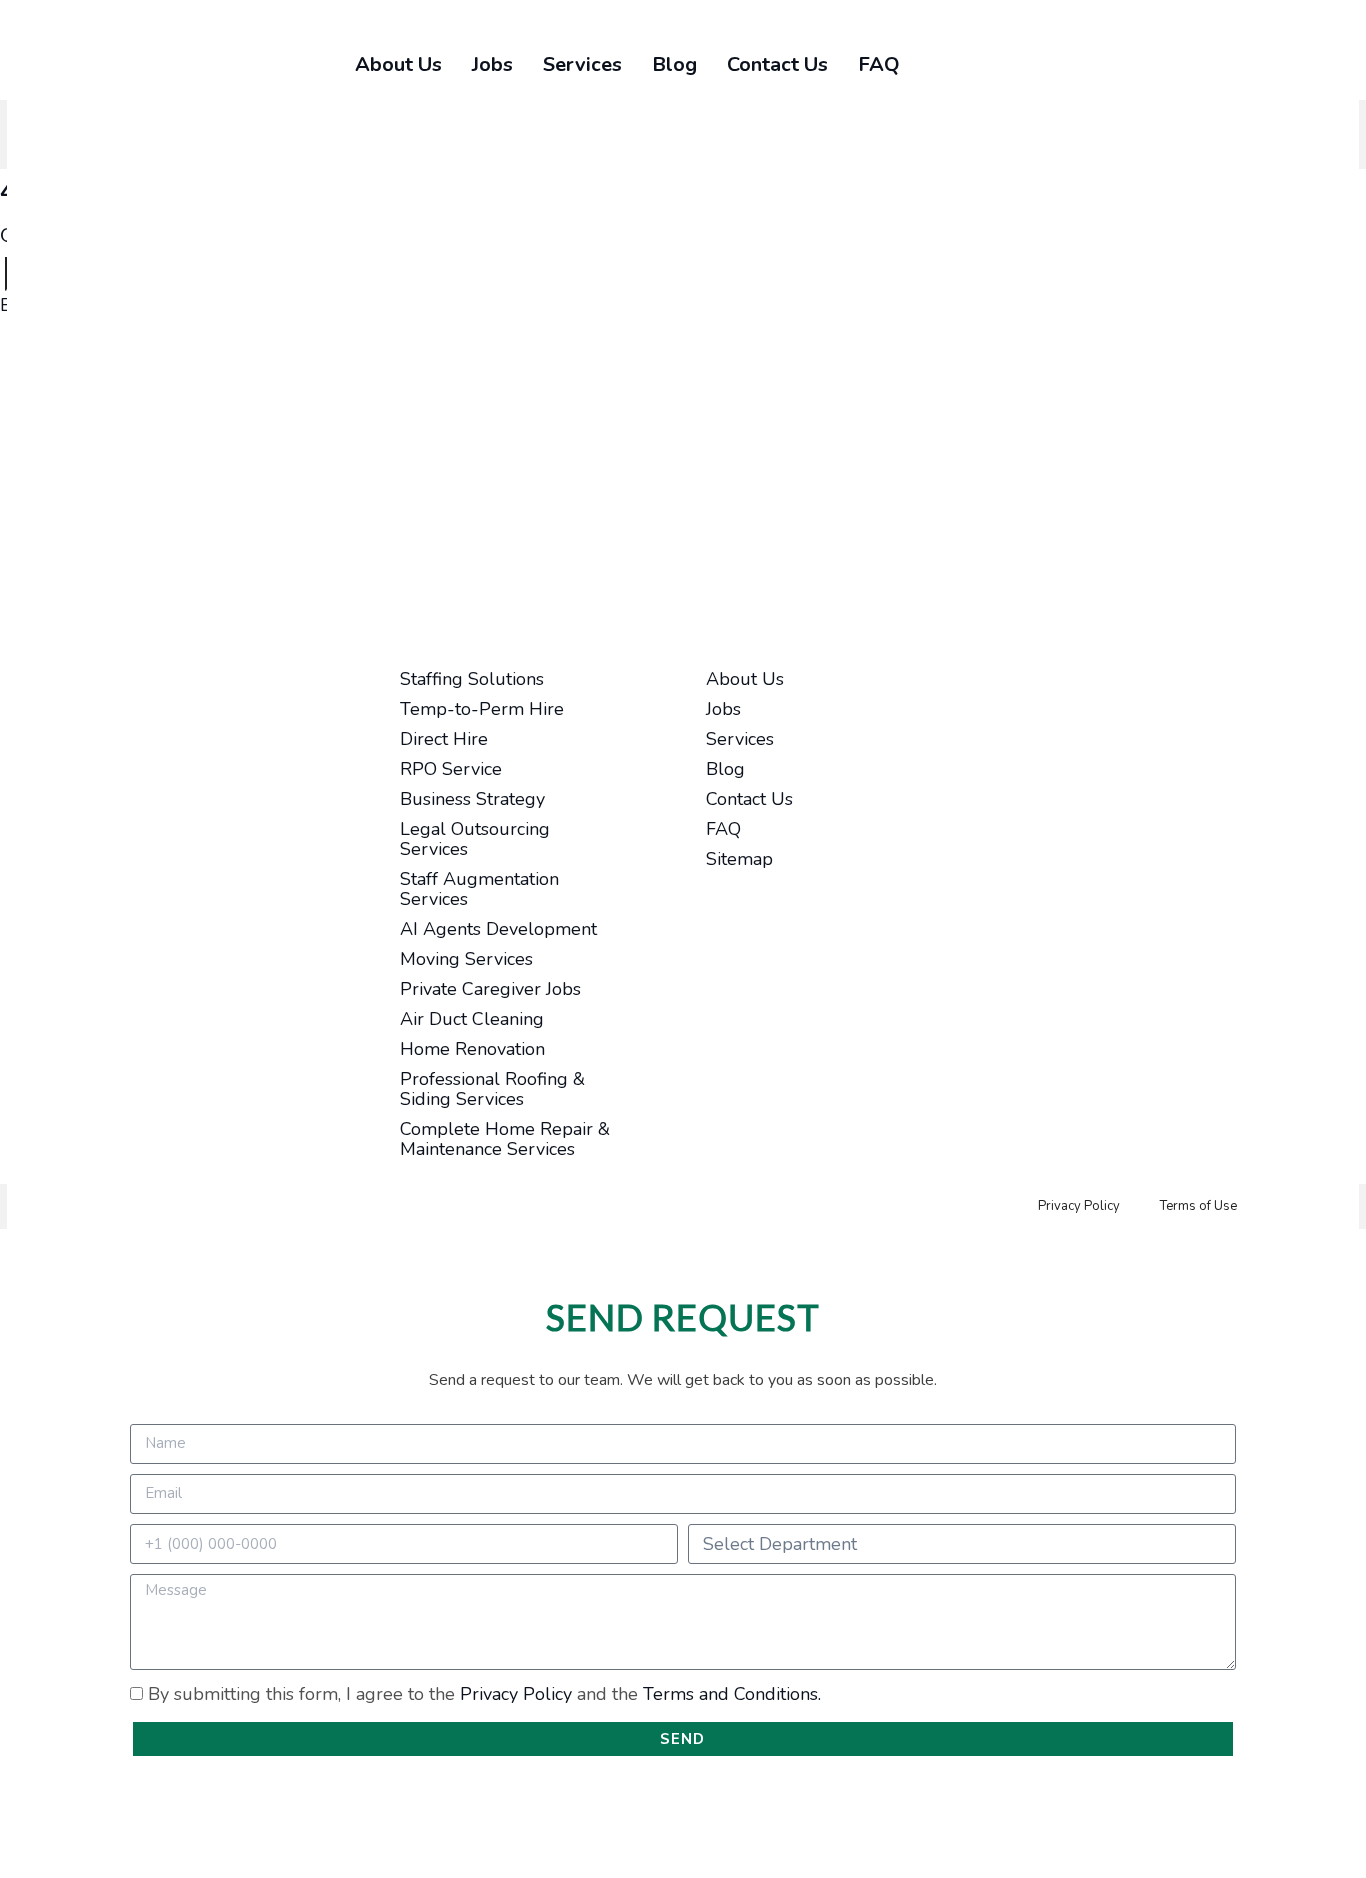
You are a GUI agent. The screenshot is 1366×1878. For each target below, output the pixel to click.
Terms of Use (1198, 1206)
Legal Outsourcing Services (475, 839)
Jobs (492, 64)
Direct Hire (444, 739)
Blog (674, 64)
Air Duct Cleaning (472, 1019)
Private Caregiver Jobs (490, 989)
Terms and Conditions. (732, 1694)
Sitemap (739, 859)
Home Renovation (472, 1049)
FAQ (879, 64)
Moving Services (466, 959)
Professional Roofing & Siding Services (492, 1089)
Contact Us (777, 64)
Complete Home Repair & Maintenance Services (505, 1139)
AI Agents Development (498, 929)
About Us (398, 64)
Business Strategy (472, 799)
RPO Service (451, 769)
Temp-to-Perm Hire (482, 709)
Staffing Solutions (472, 679)
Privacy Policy (1079, 1206)
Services (582, 64)
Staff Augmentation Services (479, 889)
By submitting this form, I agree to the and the (484, 1694)
